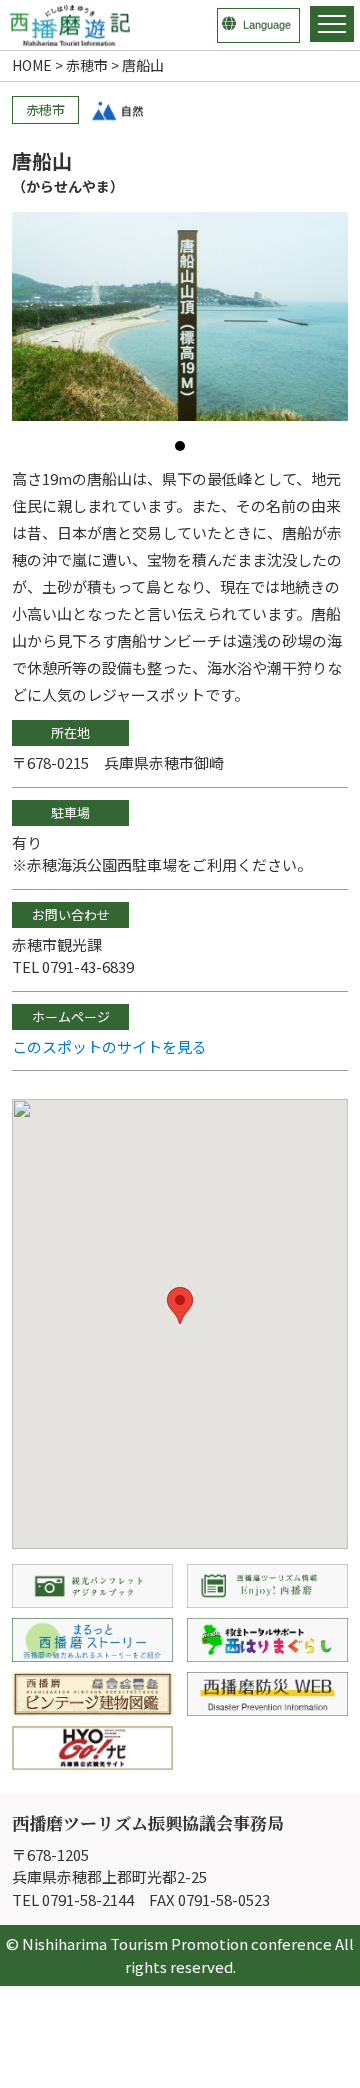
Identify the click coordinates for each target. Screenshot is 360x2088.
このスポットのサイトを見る (109, 1046)
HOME (32, 65)
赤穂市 (87, 65)
